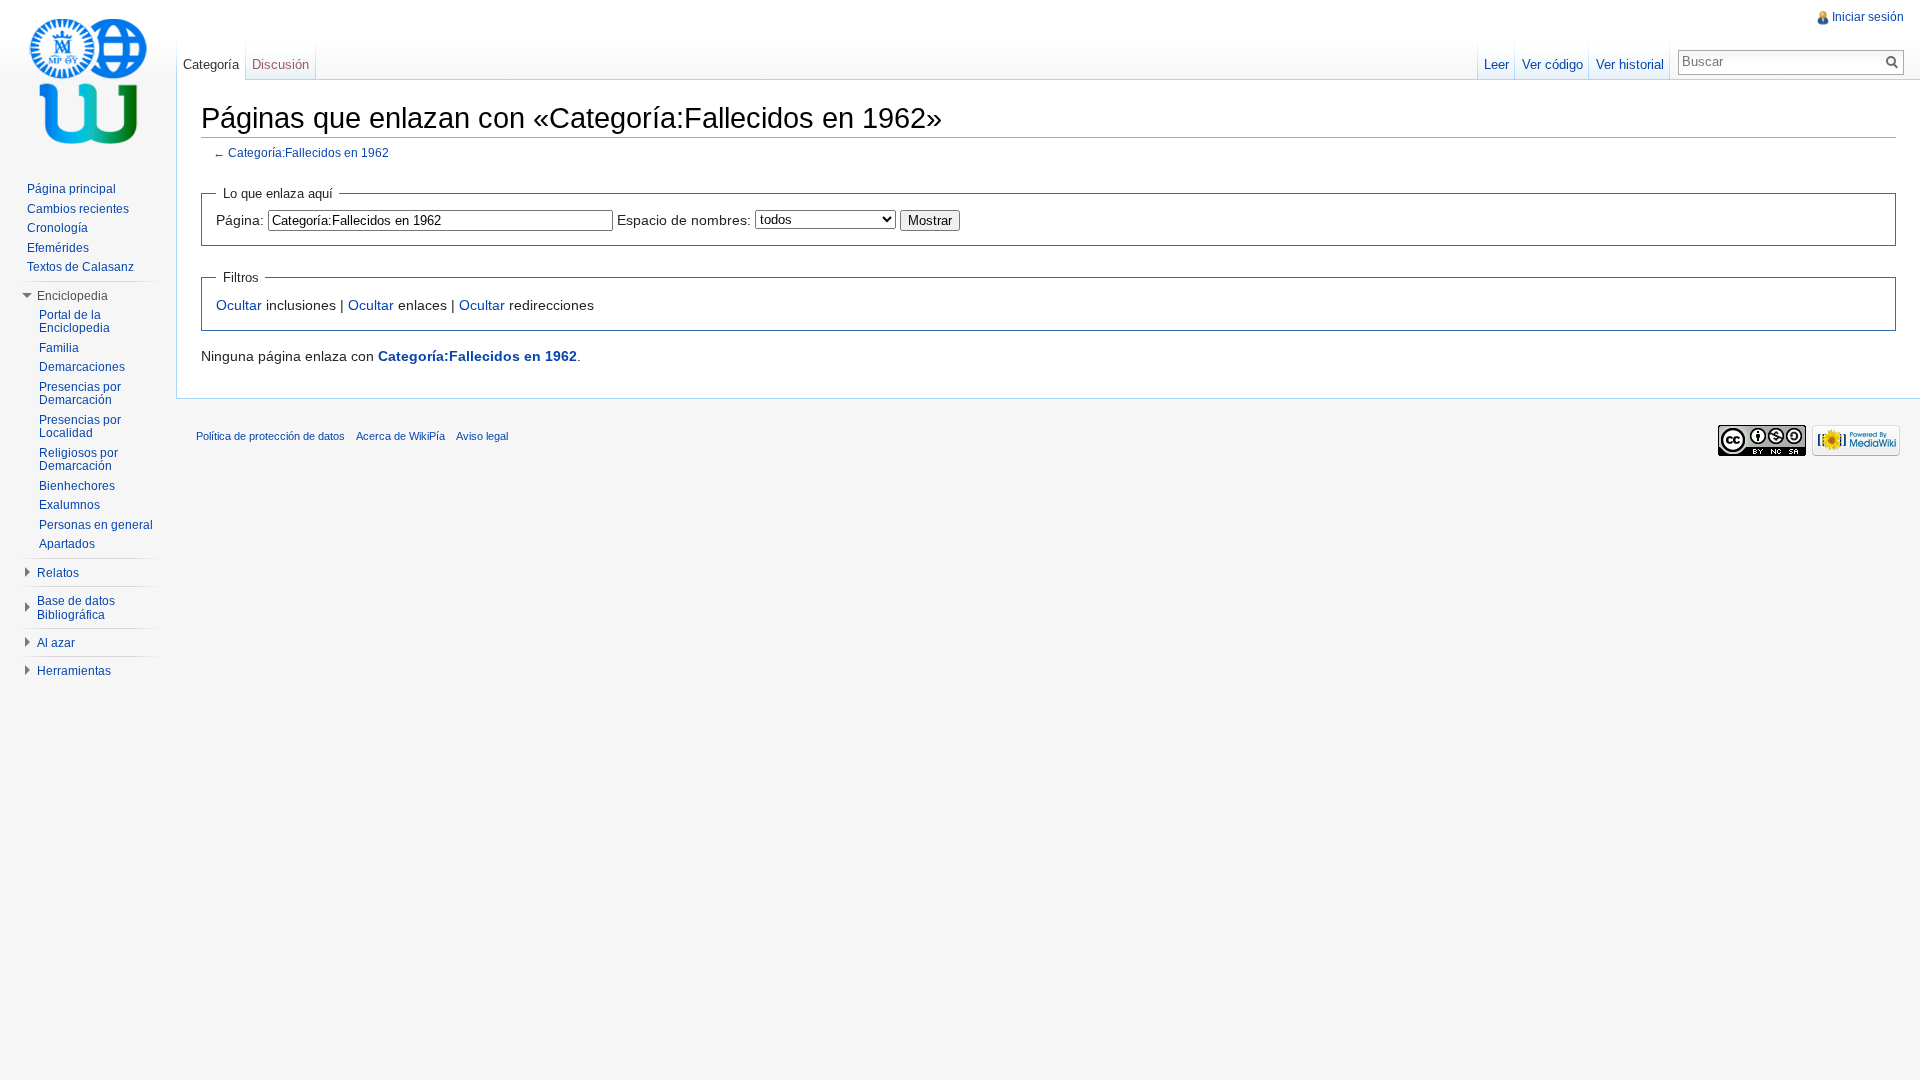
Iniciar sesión (1868, 17)
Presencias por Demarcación (80, 394)
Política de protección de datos (270, 436)
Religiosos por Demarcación (78, 460)
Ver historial (1630, 64)
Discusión (280, 64)
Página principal (71, 189)
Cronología (57, 228)
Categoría (211, 64)
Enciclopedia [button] (72, 296)
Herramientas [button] (74, 671)
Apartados (67, 544)
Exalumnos (69, 505)
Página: (240, 220)
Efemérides (58, 248)
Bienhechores (77, 486)
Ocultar (239, 305)
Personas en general (96, 525)
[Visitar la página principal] (88, 80)
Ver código (1552, 64)
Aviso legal (482, 436)
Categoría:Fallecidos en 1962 (308, 152)
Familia (59, 348)
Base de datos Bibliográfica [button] (76, 608)
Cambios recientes (78, 209)
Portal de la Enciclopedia (74, 322)
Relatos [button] (58, 573)
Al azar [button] (56, 643)
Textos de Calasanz (80, 267)
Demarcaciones (82, 367)
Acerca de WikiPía (400, 436)
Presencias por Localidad (80, 427)
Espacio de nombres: (684, 220)
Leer (1496, 64)
